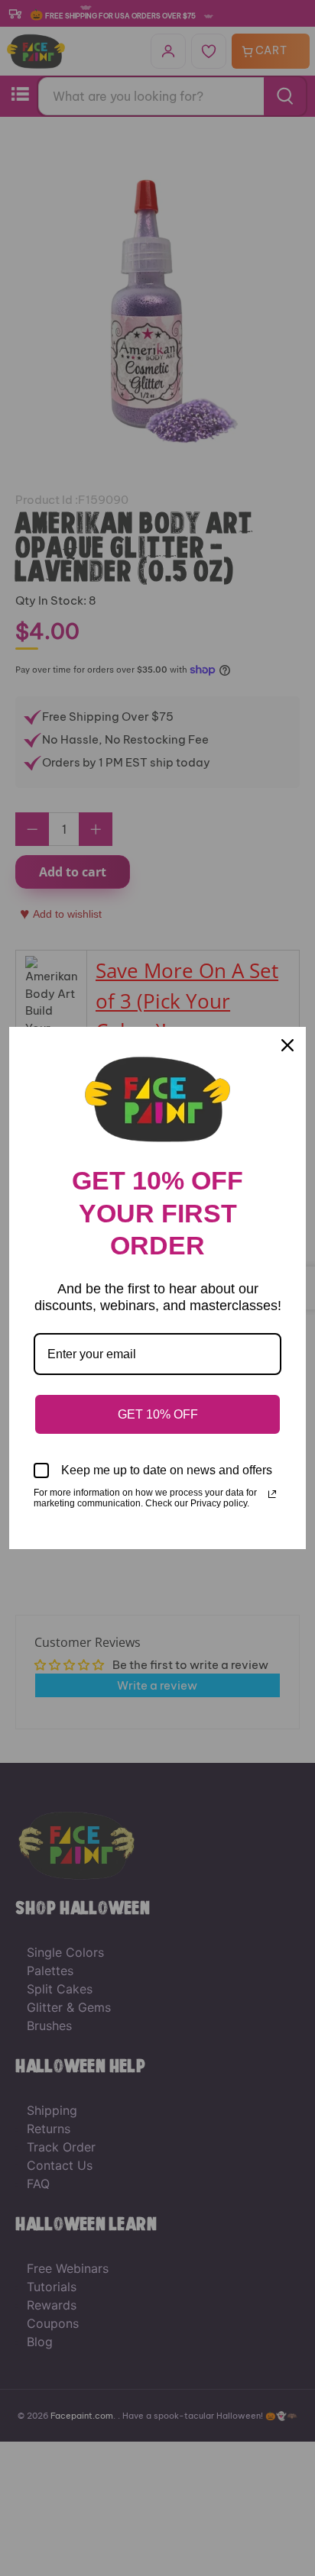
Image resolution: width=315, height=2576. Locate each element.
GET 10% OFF (158, 1414)
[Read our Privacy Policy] (272, 1494)
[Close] (287, 1045)
